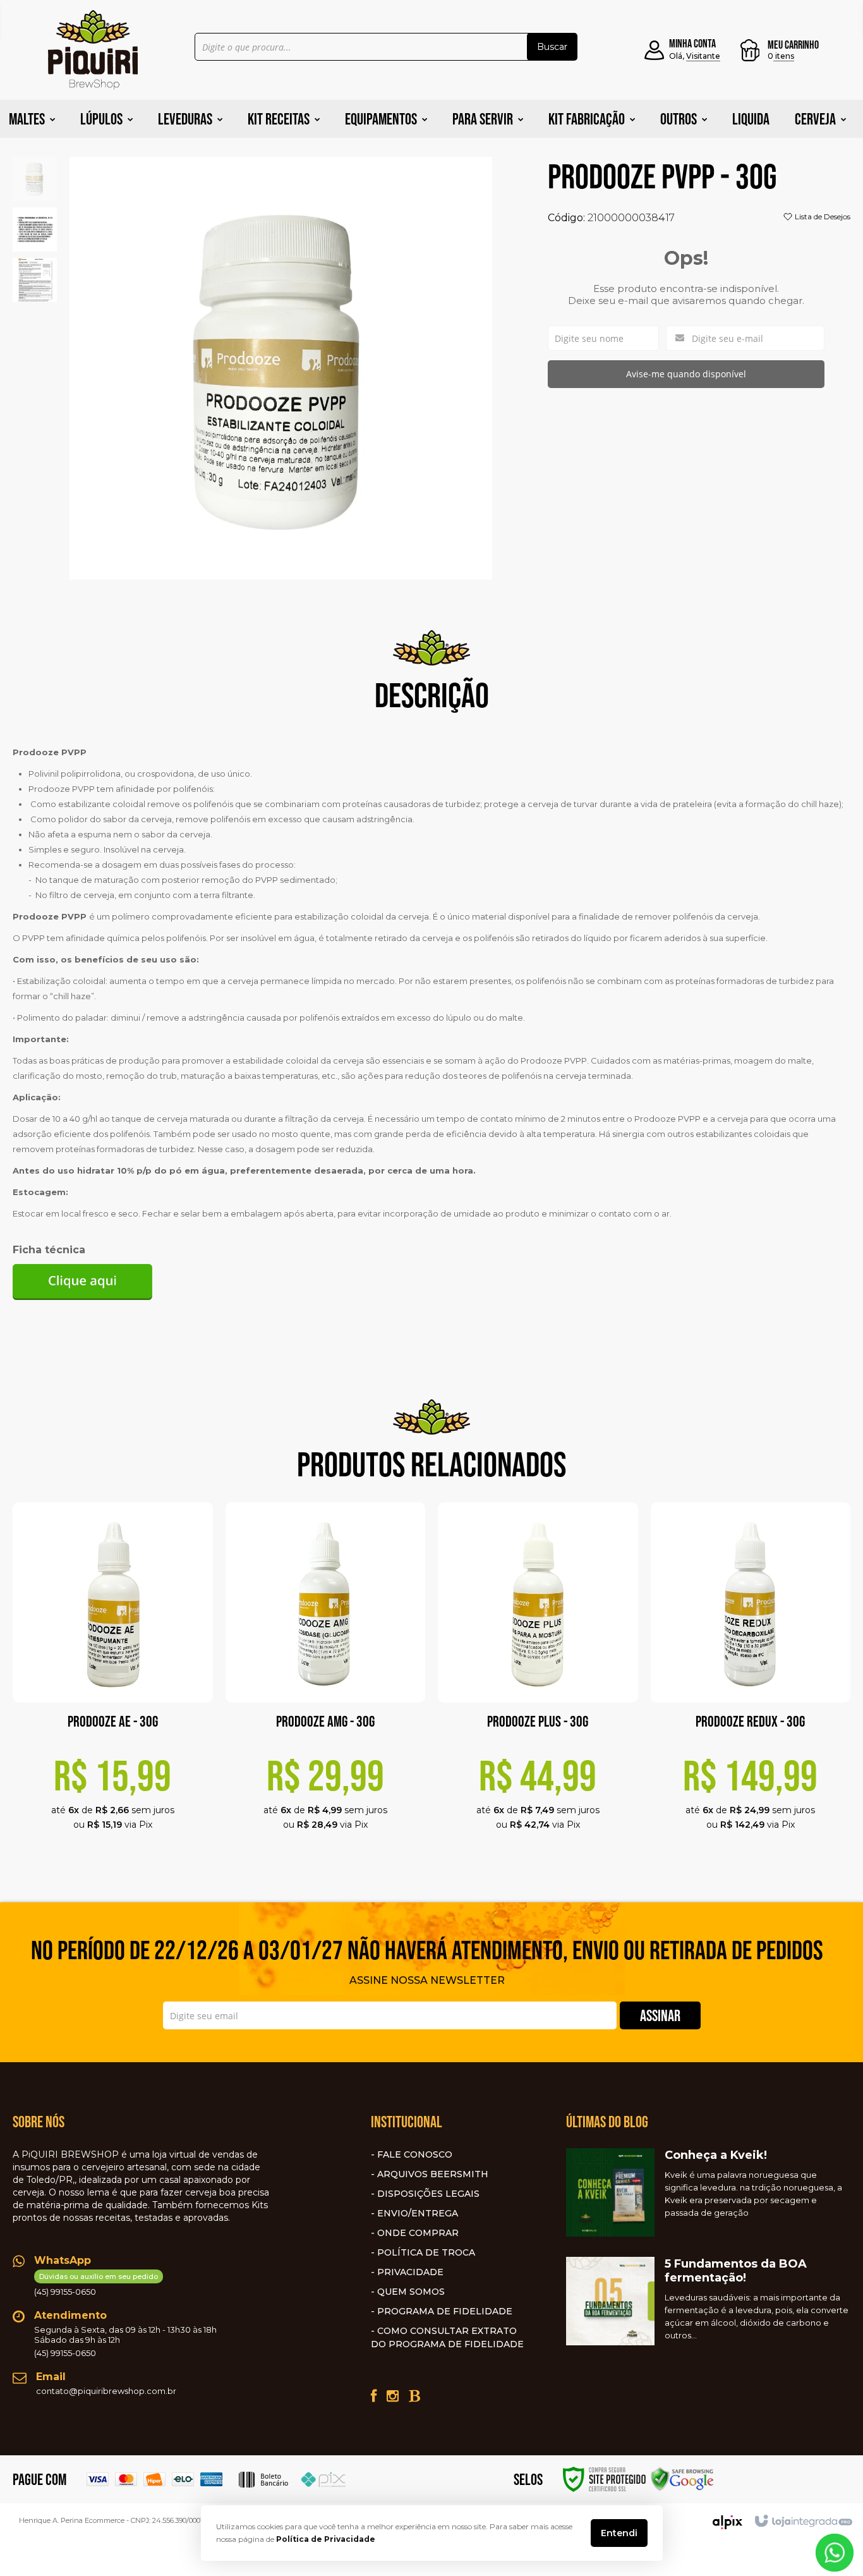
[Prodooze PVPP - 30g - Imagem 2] (35, 228)
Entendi (619, 2533)
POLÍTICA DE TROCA (426, 2252)
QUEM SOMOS (411, 2292)
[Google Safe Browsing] (682, 2478)
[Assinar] (660, 2015)
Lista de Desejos (822, 216)
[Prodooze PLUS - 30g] (538, 1682)
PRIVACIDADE (410, 2272)
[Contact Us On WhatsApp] (835, 2552)
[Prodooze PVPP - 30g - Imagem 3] (35, 279)
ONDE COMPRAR (418, 2233)
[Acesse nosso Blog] (414, 2396)
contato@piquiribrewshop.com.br (106, 2391)
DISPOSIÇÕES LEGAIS (428, 2194)
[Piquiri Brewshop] (93, 50)
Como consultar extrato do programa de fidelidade (447, 2337)
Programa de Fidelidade (445, 2311)
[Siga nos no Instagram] (393, 2396)
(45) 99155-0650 (96, 2284)
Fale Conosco (415, 2154)
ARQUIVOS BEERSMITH (433, 2174)
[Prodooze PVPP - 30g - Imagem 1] (35, 178)
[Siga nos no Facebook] (374, 2396)
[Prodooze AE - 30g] (113, 1682)
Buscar (552, 47)
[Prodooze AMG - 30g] (326, 1682)
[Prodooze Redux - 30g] (751, 1682)
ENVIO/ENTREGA (418, 2213)
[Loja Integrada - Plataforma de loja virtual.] (803, 2522)
